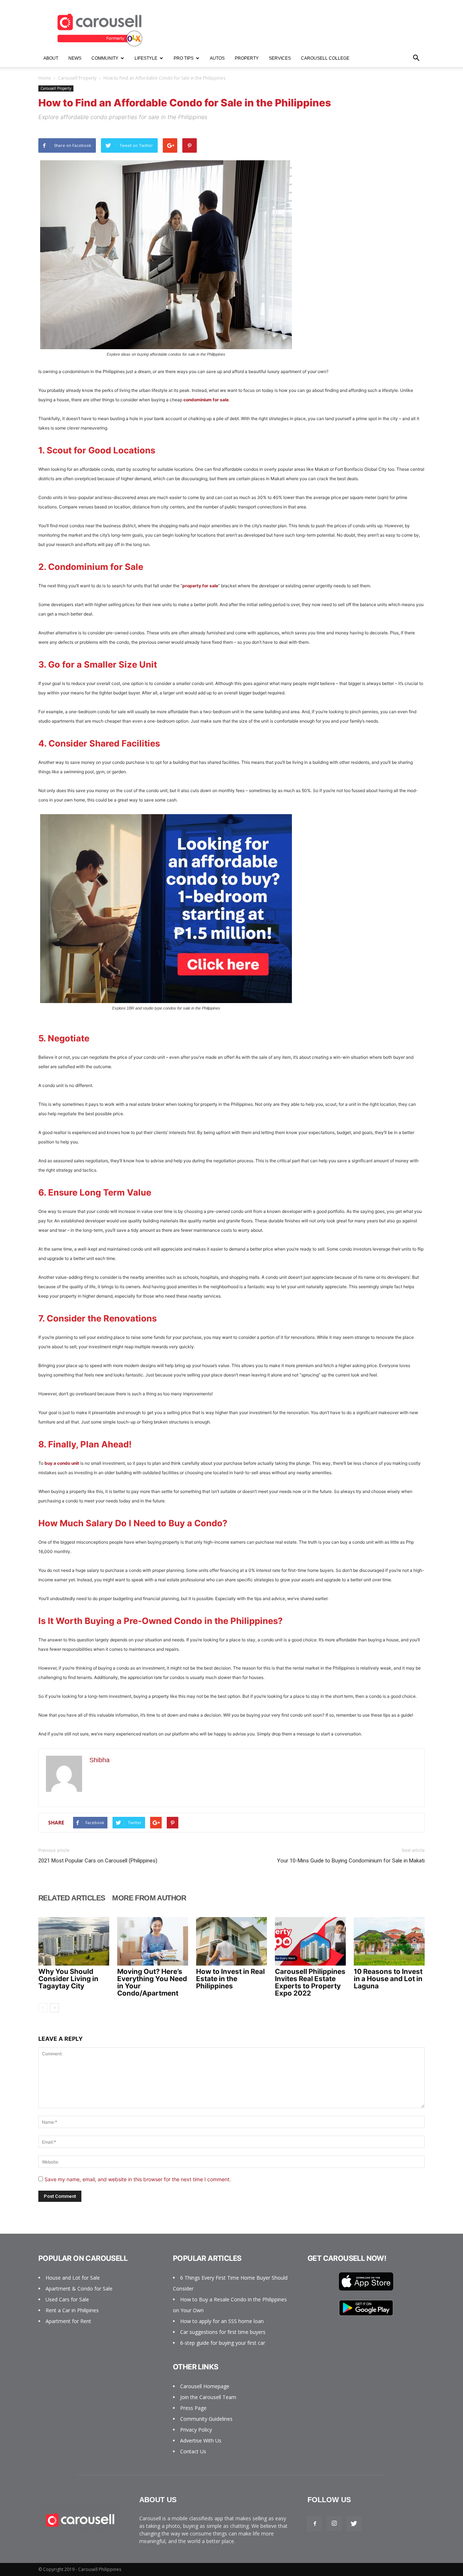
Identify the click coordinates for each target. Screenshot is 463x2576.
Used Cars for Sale (67, 2299)
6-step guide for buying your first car (223, 2343)
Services (280, 58)
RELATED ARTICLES (72, 1898)
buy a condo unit (62, 1463)
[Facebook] (315, 2524)
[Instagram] (334, 2524)
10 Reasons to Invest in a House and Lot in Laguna (388, 1979)
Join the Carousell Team (208, 2397)
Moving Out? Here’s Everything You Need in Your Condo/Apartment (152, 1982)
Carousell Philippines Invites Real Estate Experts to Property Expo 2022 (310, 1982)
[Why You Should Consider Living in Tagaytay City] (74, 1941)
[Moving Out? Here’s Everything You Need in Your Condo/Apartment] (153, 1941)
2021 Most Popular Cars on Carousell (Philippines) (98, 1861)
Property (247, 58)
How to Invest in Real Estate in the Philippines (230, 1979)
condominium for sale (206, 400)
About (51, 58)
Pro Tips (184, 58)
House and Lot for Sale (73, 2278)
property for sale (200, 586)
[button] (416, 58)
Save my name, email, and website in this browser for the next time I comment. (138, 2179)
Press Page (193, 2408)
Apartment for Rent (68, 2321)
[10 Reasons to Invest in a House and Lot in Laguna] (389, 1941)
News (75, 58)
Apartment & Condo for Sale (79, 2289)
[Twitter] (354, 2524)
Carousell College (325, 58)
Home (45, 78)
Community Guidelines (206, 2419)
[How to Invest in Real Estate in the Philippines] (231, 1941)
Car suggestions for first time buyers (223, 2332)
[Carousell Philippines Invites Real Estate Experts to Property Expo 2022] (310, 1941)
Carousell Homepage (205, 2386)
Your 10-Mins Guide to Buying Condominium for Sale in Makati (351, 1861)
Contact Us (193, 2451)
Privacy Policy (196, 2430)
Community (105, 58)
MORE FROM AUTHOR (149, 1898)
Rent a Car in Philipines (72, 2310)
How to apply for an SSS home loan (222, 2321)
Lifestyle (146, 58)
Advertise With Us (201, 2440)
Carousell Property (77, 78)
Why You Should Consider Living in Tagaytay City (68, 1979)
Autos (217, 58)
